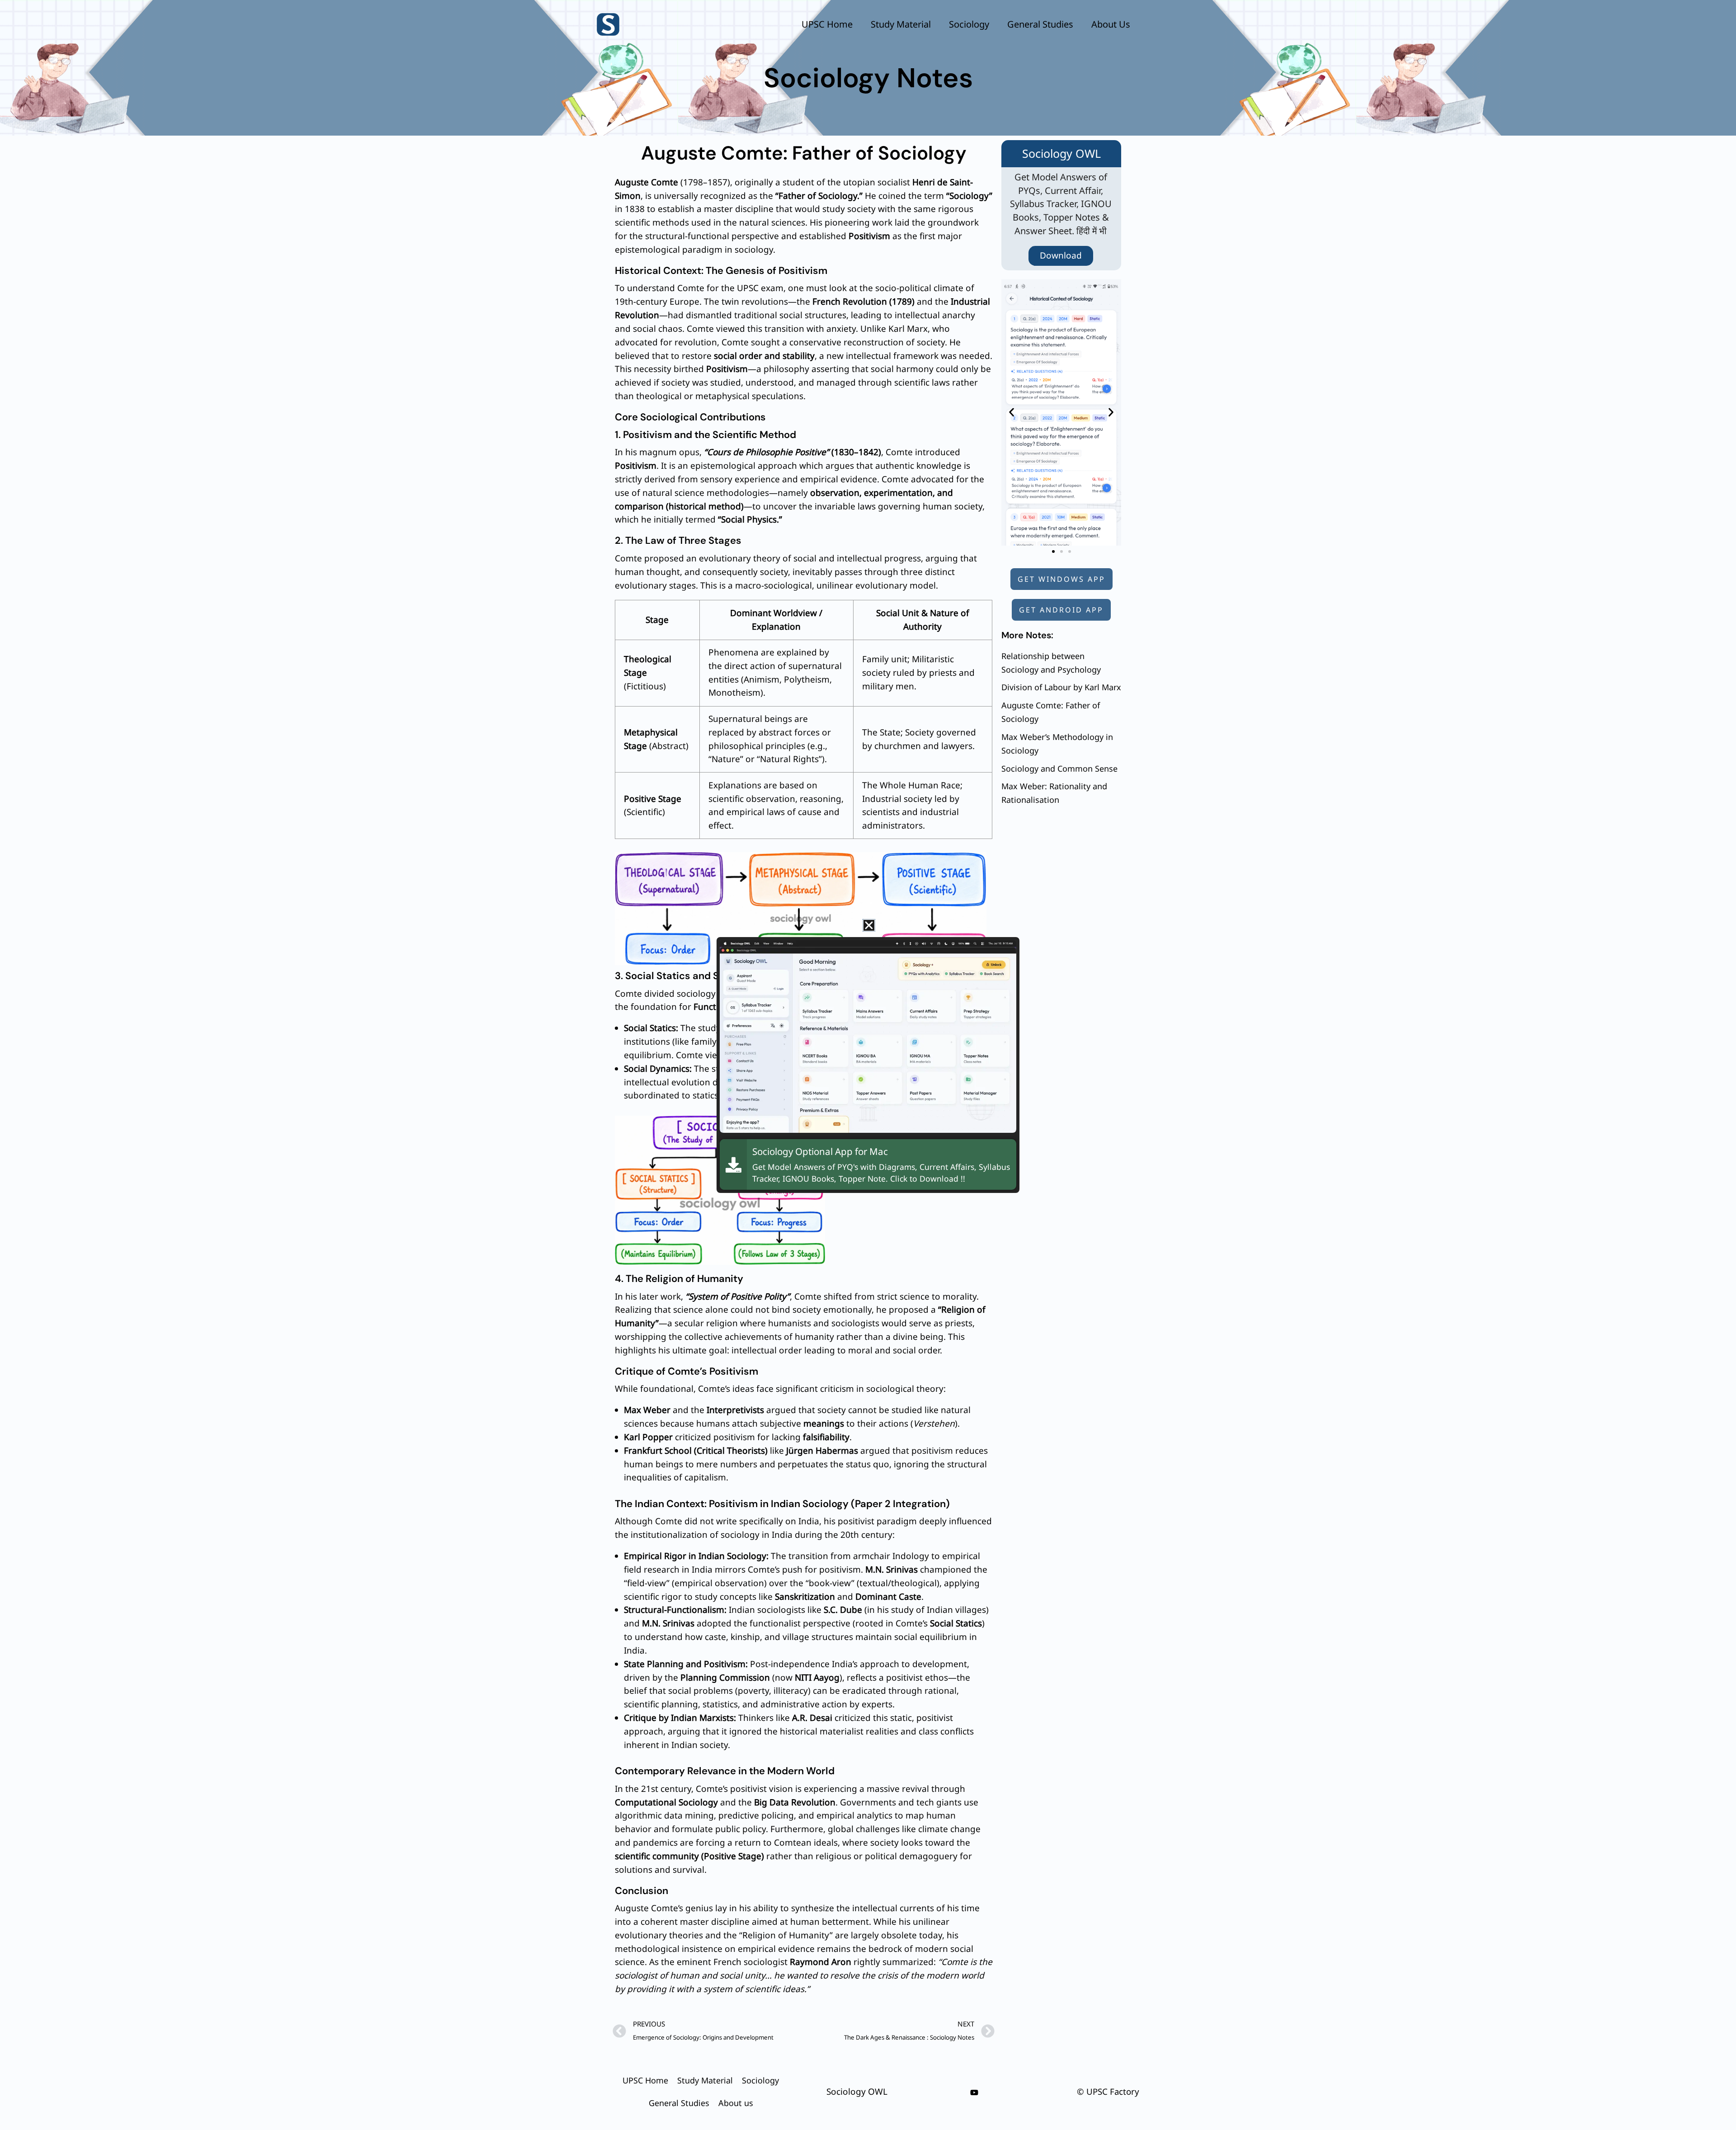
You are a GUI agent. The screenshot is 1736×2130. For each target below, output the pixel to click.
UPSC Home (827, 24)
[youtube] (974, 2092)
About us (1111, 24)
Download (1061, 255)
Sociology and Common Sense (1059, 768)
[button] (1012, 412)
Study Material (901, 24)
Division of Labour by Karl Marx (1061, 687)
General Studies (1040, 24)
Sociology (969, 24)
